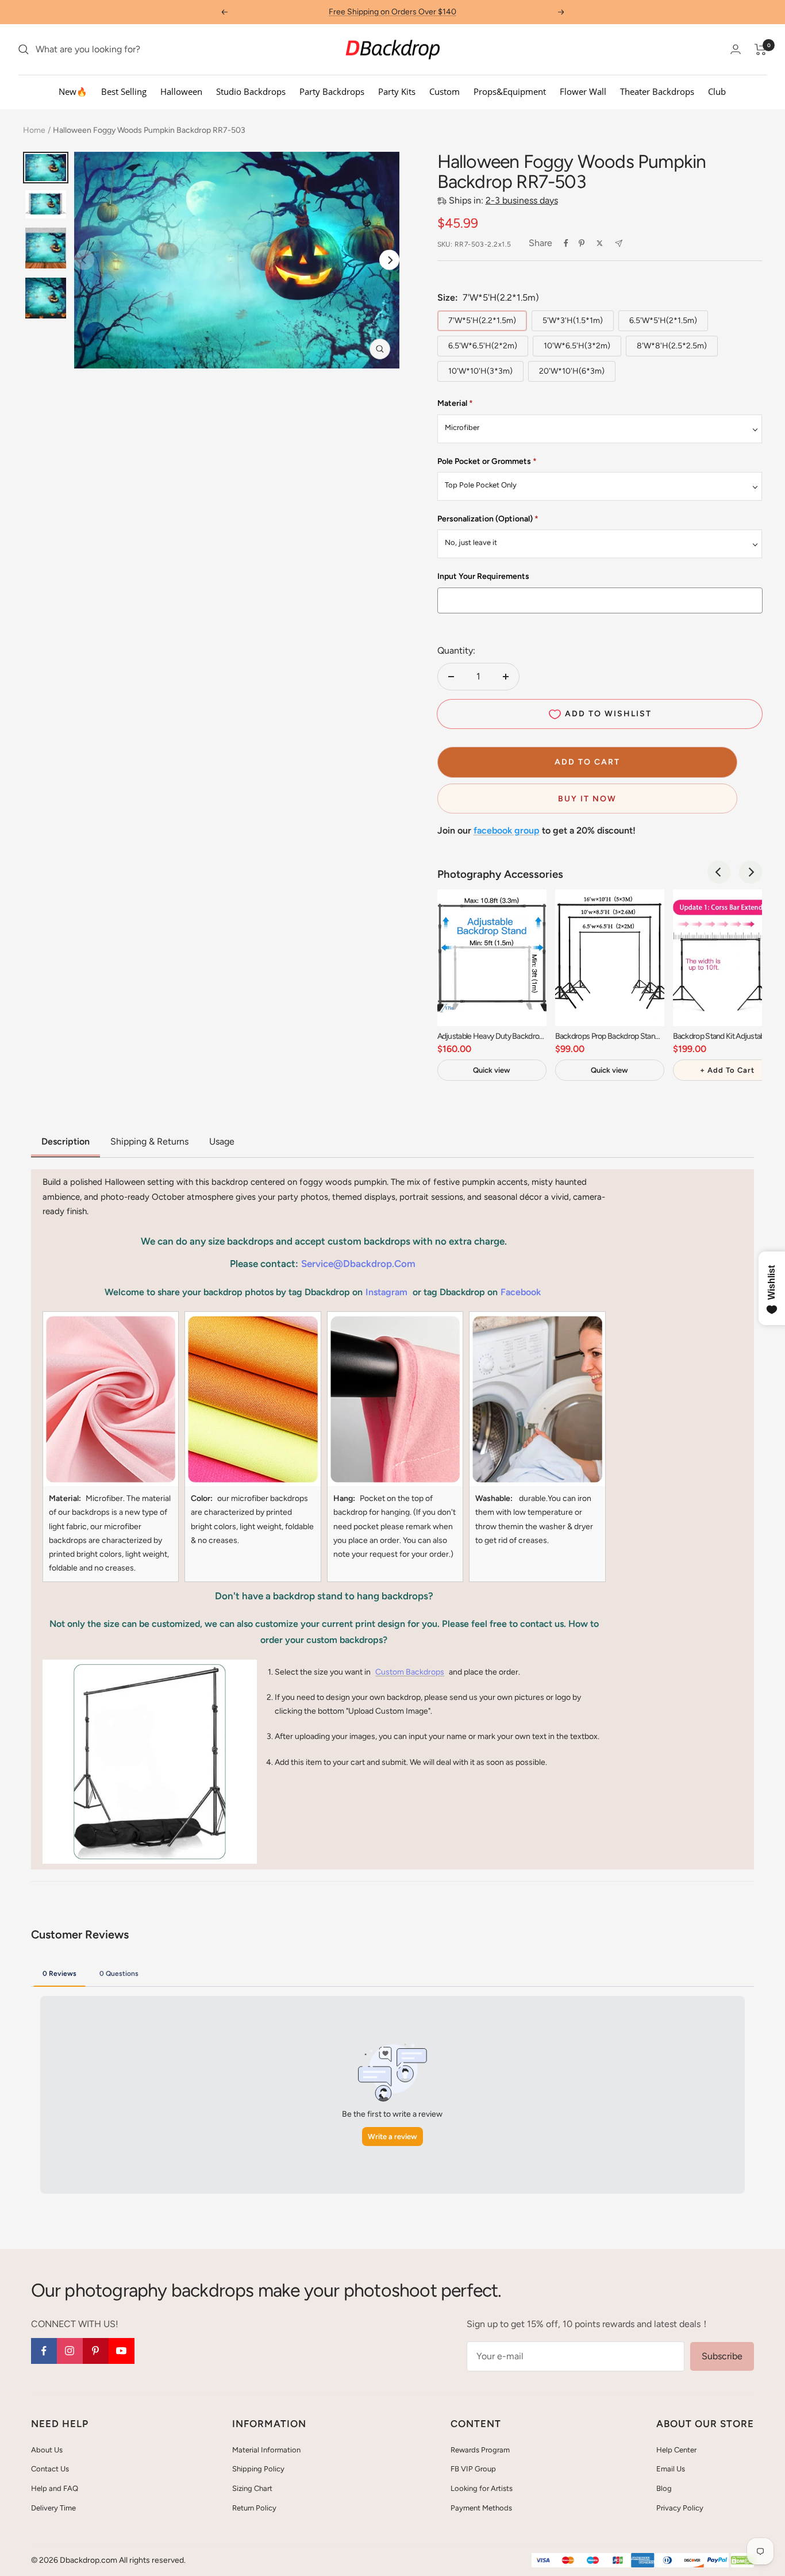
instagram (386, 1292)
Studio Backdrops (251, 91)
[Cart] (761, 49)
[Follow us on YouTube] (122, 2351)
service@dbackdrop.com (358, 1264)
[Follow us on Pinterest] (96, 2351)
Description (66, 1141)
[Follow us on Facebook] (44, 2351)
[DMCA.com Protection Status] (742, 2561)
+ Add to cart (727, 1070)
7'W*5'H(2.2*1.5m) (482, 320)
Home (34, 130)
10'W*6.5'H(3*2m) (577, 346)
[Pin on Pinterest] (582, 243)
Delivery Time (53, 2508)
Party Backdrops (332, 91)
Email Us (671, 2469)
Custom (445, 91)
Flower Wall (583, 91)
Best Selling (124, 91)
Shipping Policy (258, 2469)
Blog (664, 2488)
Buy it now (587, 799)
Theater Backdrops (657, 91)
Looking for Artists (482, 2488)
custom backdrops (410, 1672)
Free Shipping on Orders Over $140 (392, 12)
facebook (521, 1292)
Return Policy (254, 2508)
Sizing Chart (252, 2488)
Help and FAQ (55, 2488)
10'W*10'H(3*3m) (480, 371)
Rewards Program (480, 2450)
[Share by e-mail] (619, 243)
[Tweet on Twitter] (600, 243)
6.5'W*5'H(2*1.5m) (663, 320)
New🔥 (73, 91)
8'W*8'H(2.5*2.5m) (672, 346)
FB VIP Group (473, 2469)
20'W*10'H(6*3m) (572, 371)
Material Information (266, 2450)
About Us (47, 2450)
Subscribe (722, 2356)
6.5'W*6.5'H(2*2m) (483, 346)
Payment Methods (481, 2508)
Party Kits (397, 91)
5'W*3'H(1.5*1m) (573, 320)
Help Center (676, 2450)
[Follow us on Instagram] (70, 2351)
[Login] (736, 49)
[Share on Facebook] (566, 243)
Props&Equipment (510, 91)
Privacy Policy (680, 2508)
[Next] (389, 260)
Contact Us (50, 2469)
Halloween (181, 91)
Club (717, 91)
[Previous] (719, 872)
